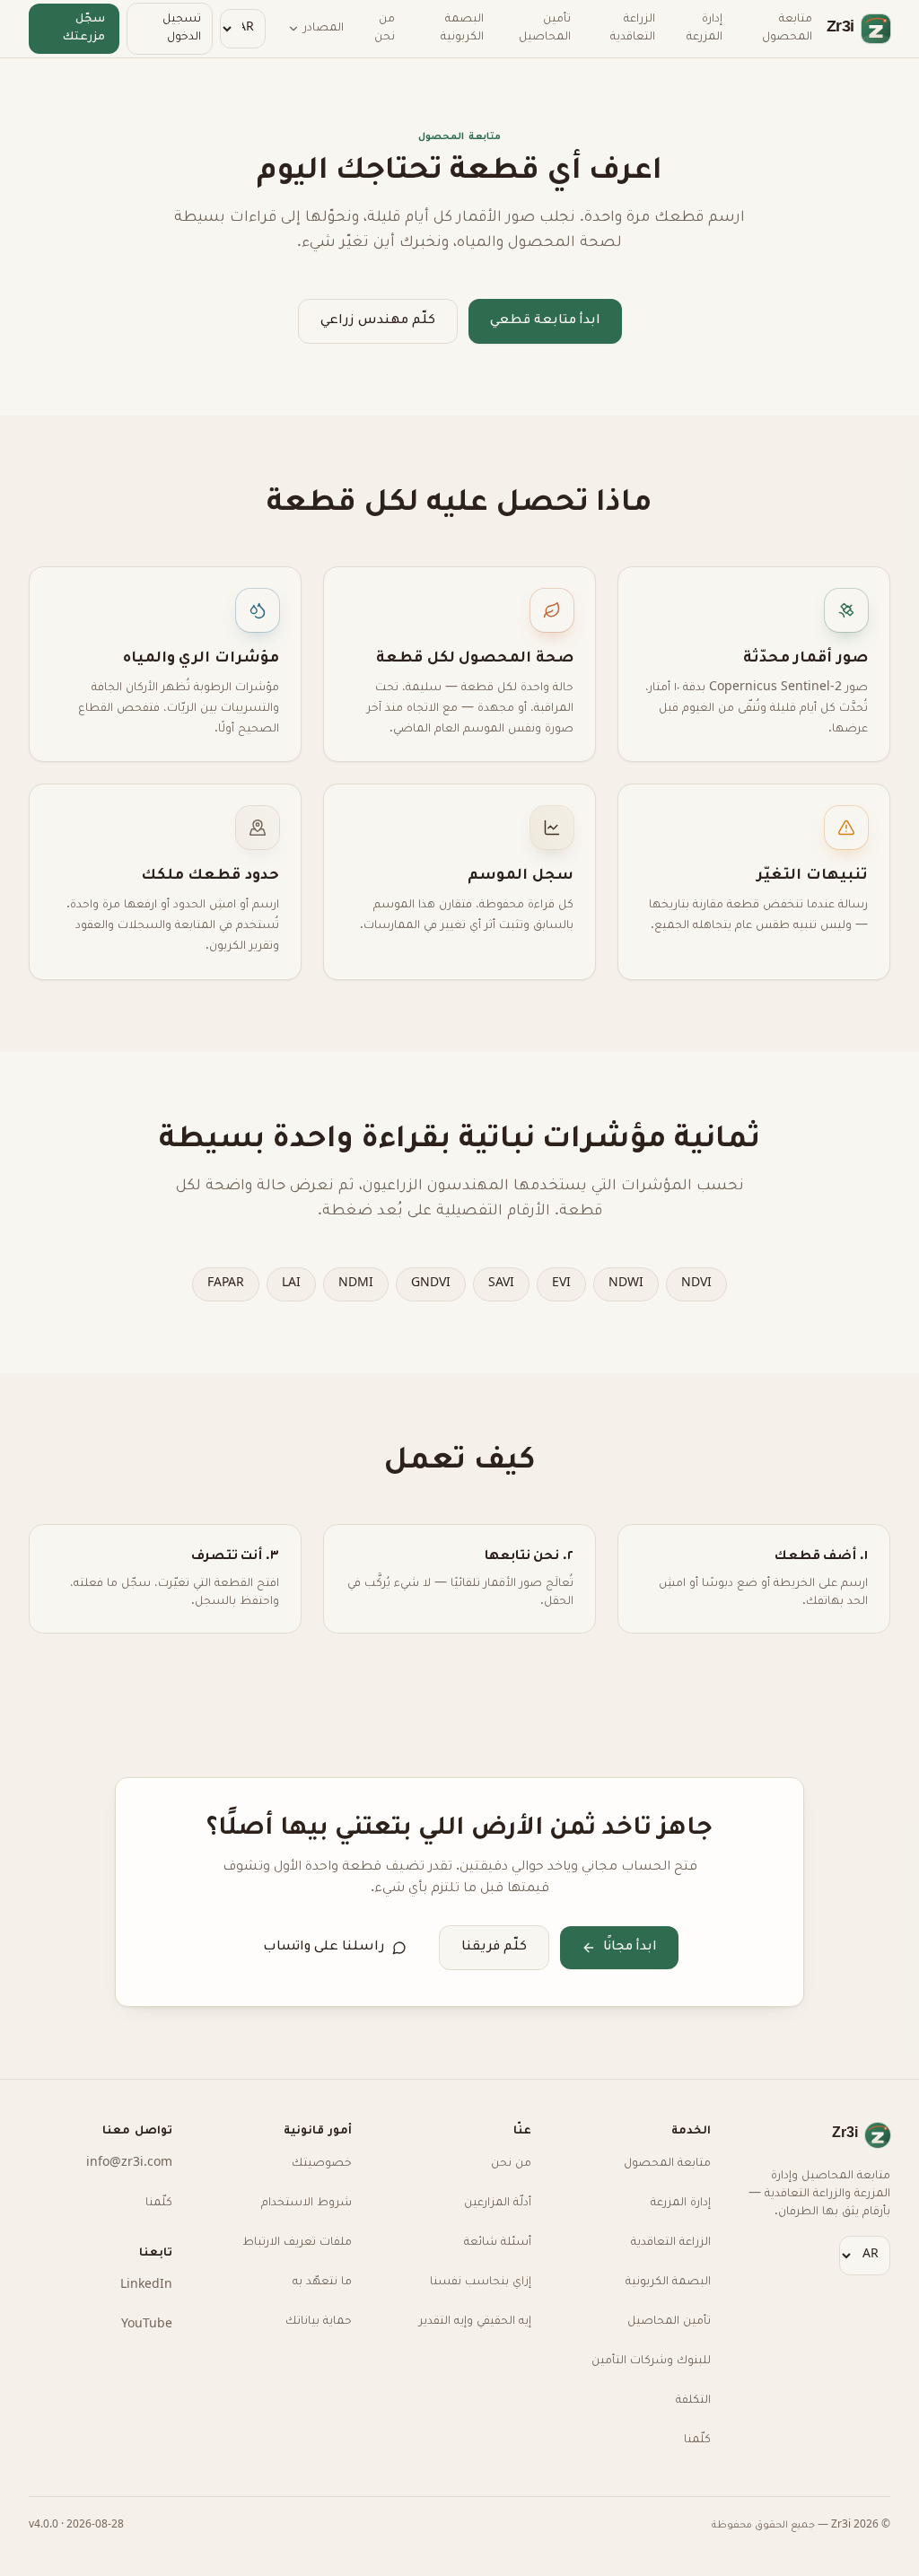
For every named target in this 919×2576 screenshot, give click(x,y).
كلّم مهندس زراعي (378, 321)
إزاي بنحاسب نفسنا (481, 2282)
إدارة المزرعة (705, 29)
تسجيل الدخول (183, 29)
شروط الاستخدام (306, 2204)
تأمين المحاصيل (544, 29)
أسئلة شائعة (498, 2243)
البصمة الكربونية (461, 29)
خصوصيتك (322, 2164)
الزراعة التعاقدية (632, 29)
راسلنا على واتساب (324, 1947)
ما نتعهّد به (322, 2282)
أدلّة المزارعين (498, 2204)
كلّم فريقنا (494, 1947)
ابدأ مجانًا (630, 1947)
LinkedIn (149, 2286)
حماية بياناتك (319, 2322)
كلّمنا (697, 2440)
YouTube (148, 2326)
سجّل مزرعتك (84, 29)
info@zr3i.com (131, 2164)
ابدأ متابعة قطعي (545, 321)
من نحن (384, 29)
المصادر (323, 29)
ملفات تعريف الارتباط (297, 2243)
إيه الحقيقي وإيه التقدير (475, 2322)
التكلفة (693, 2401)
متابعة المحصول (787, 29)
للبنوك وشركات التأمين (651, 2361)
